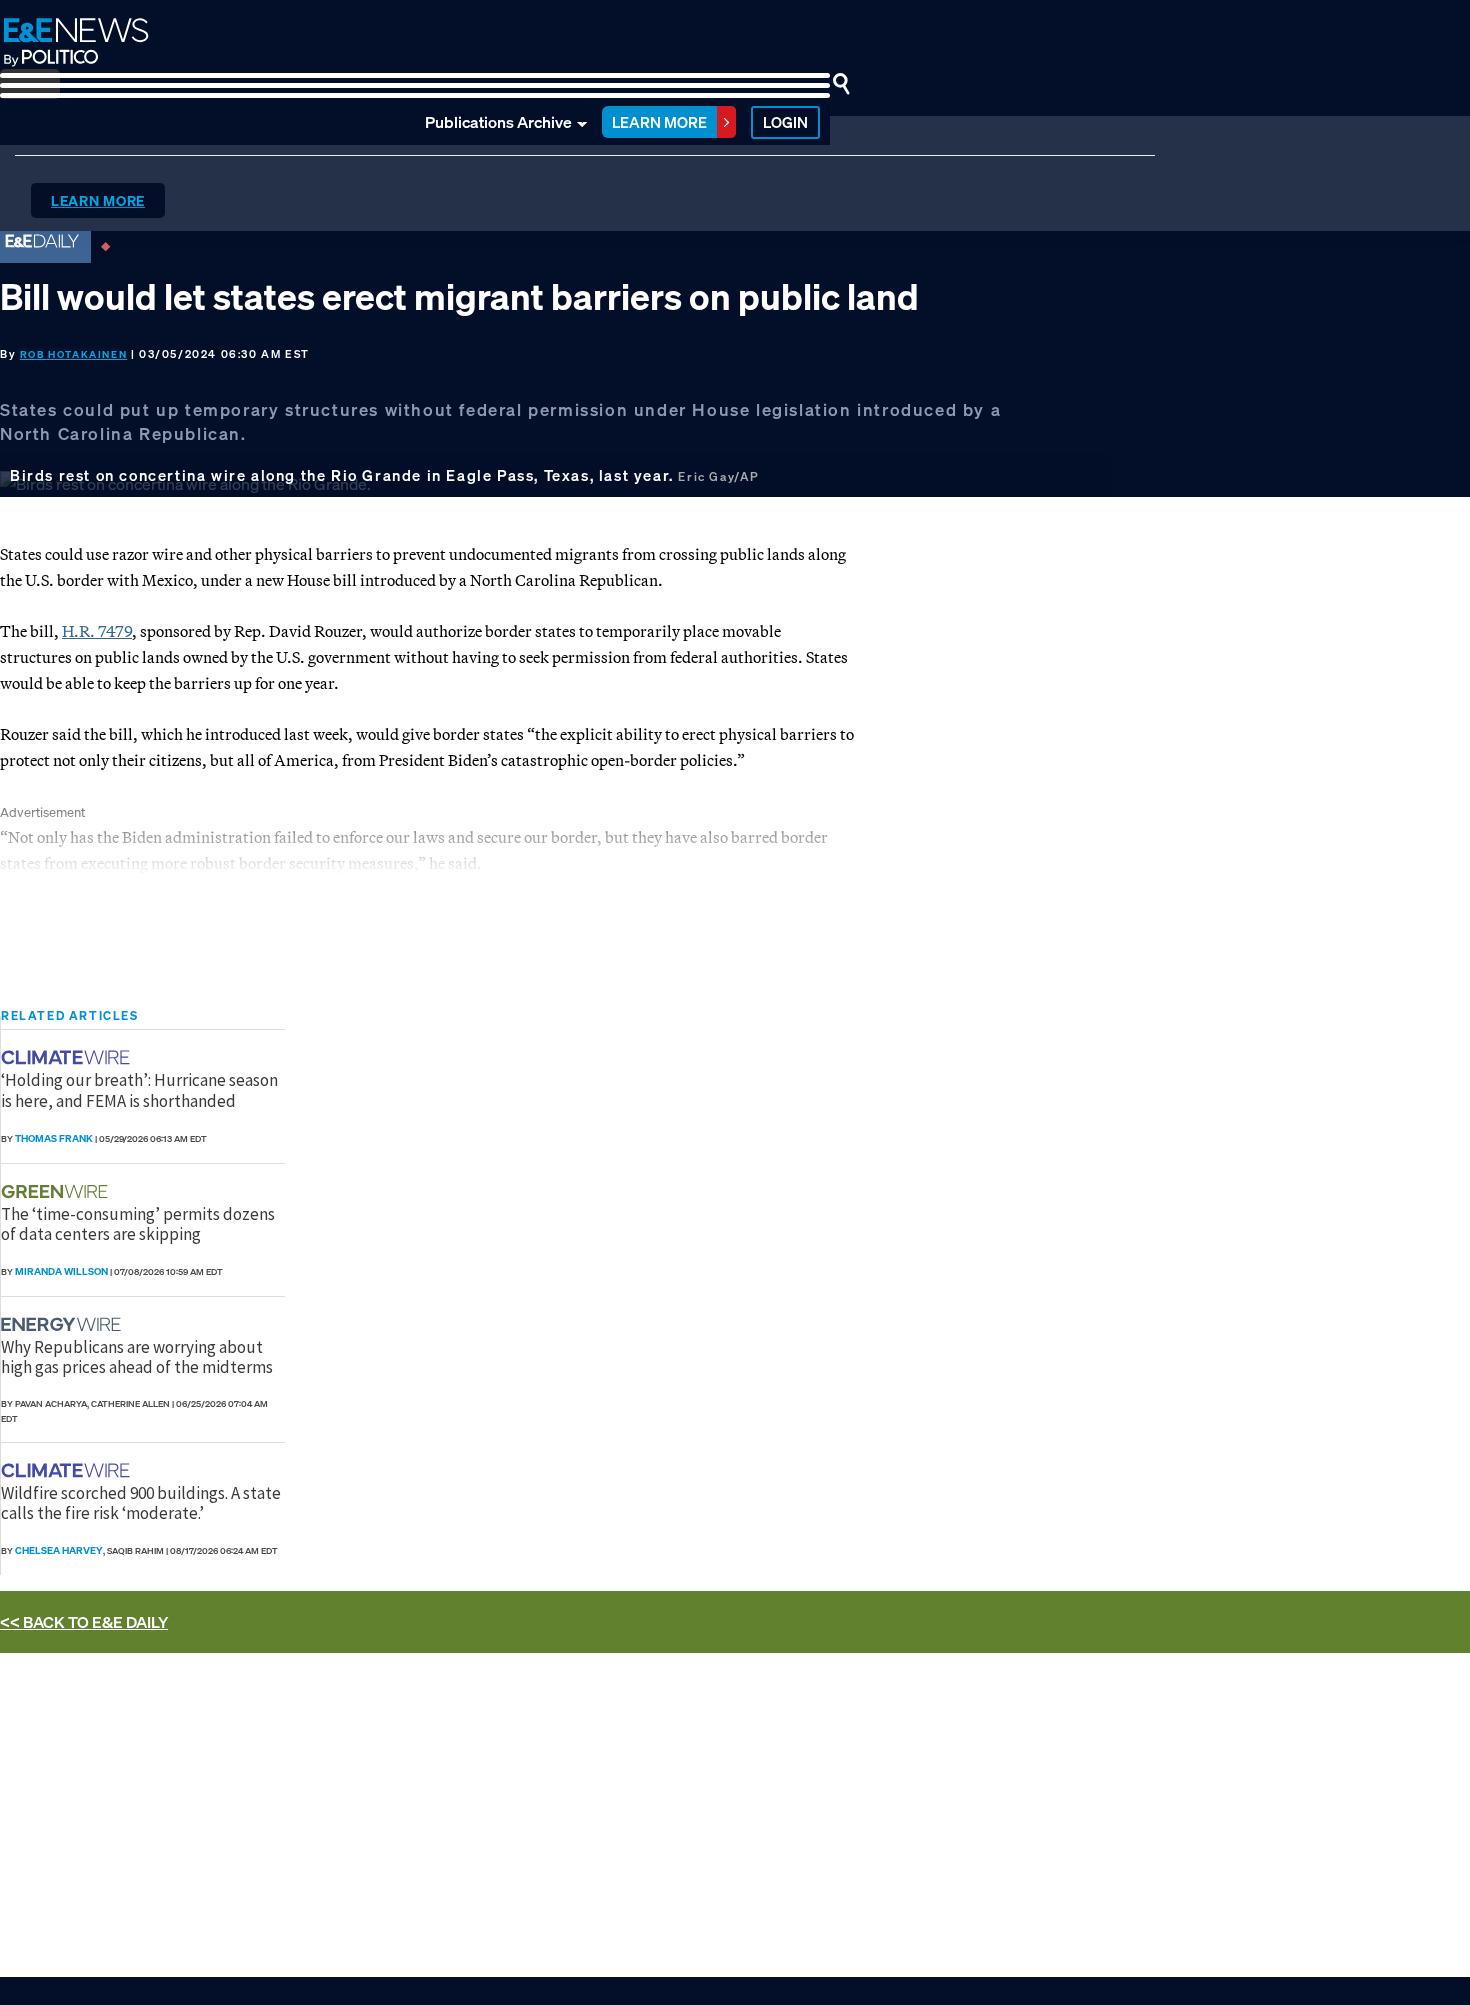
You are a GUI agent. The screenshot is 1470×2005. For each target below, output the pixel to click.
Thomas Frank (54, 1138)
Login (785, 122)
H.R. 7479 (97, 631)
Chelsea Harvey (59, 1550)
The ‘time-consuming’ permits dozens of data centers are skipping (138, 1224)
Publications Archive (498, 122)
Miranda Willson (61, 1271)
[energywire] (63, 1324)
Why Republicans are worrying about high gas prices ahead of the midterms (137, 1357)
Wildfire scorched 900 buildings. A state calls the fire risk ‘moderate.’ (141, 1503)
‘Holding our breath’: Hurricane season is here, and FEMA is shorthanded (139, 1090)
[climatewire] (68, 1057)
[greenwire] (57, 1191)
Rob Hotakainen (73, 354)
